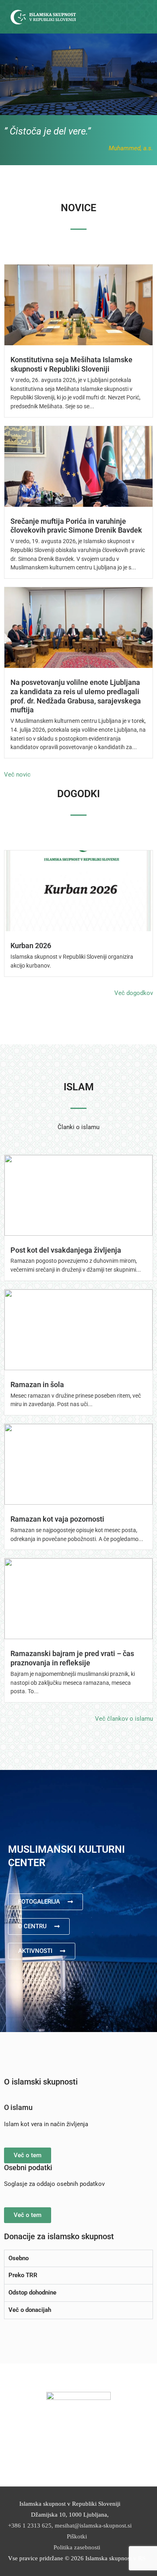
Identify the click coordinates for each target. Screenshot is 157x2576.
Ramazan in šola (37, 1385)
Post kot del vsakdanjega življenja (66, 1250)
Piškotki (77, 2536)
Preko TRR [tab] (23, 2275)
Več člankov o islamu (124, 1719)
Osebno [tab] (19, 2258)
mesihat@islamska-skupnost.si (93, 2526)
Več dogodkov (134, 993)
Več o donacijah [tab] (30, 2310)
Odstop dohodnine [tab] (32, 2293)
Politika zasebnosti (77, 2547)
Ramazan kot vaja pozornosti (57, 1519)
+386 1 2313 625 (30, 2526)
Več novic (17, 775)
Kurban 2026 (31, 946)
